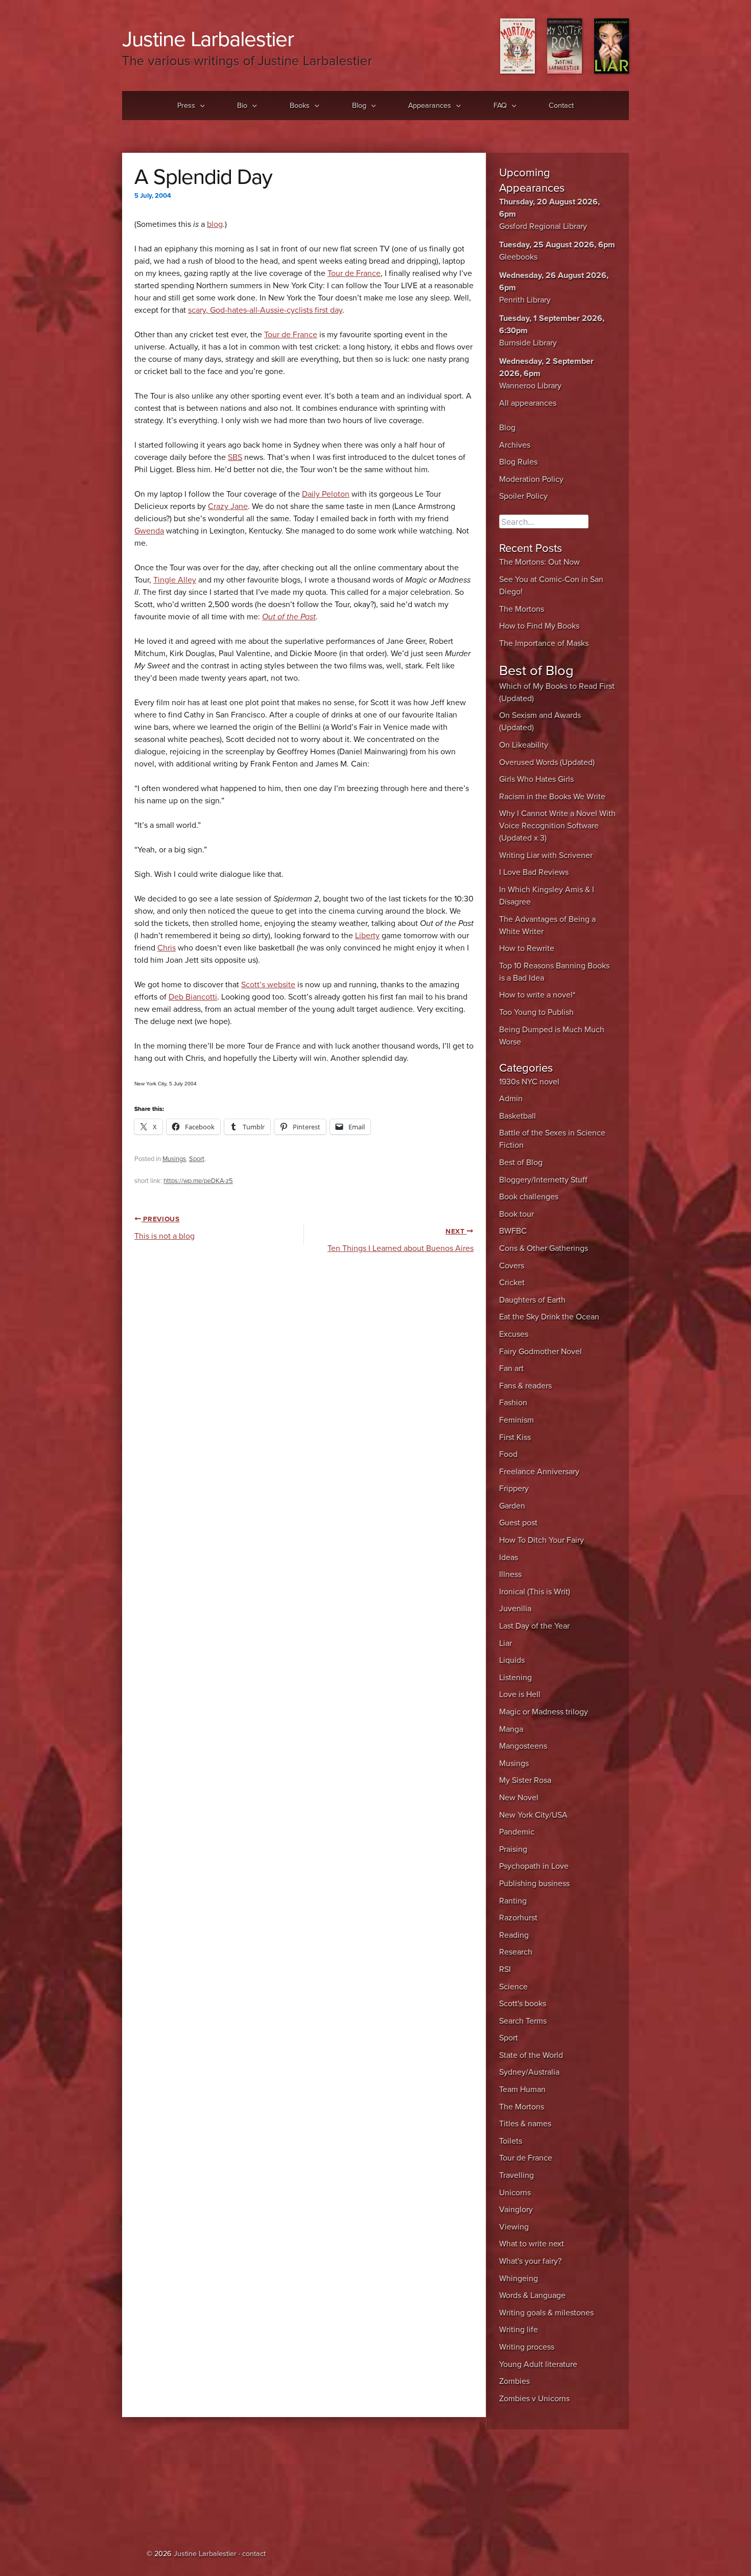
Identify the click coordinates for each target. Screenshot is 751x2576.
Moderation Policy (531, 479)
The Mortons (522, 609)
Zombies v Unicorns (534, 2399)
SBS (235, 457)
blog (215, 224)
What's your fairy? (530, 2261)
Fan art (511, 1368)
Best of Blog (521, 1163)
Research (516, 1952)
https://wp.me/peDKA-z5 (198, 1181)
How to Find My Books (539, 626)
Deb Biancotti (193, 997)
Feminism (517, 1420)
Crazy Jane (228, 506)
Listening (515, 1678)
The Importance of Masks (544, 643)
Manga (511, 1729)
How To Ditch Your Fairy (542, 1540)
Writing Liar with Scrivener (546, 855)
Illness (510, 1574)
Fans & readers (525, 1386)
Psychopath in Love (534, 1866)
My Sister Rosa (525, 1780)
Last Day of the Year (534, 1626)
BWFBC (513, 1231)
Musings (174, 1159)
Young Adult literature (538, 2364)
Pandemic (517, 1832)
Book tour (517, 1214)
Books (300, 106)
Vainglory (516, 2210)
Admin (511, 1099)
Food (508, 1454)
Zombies (514, 2381)
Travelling (517, 2175)
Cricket (512, 1283)
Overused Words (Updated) (547, 762)
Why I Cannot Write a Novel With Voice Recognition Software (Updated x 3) (557, 826)
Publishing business (534, 1884)
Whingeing (519, 2279)
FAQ (500, 106)
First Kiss (515, 1437)
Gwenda (149, 531)
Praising (513, 1849)
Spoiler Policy (523, 496)
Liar (506, 1643)
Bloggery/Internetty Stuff (543, 1180)
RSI (505, 1969)
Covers (512, 1266)
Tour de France (354, 273)
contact (254, 2554)
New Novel (519, 1798)
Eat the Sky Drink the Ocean (549, 1317)
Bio (242, 106)
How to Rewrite (527, 948)
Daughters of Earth (532, 1300)
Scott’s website (268, 985)
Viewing (514, 2227)
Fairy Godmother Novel (541, 1352)
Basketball (518, 1116)
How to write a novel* (537, 995)
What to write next (532, 2244)
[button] (200, 106)
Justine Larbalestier (208, 39)
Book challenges (529, 1197)
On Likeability (524, 745)
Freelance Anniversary (539, 1472)
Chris (167, 948)
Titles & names (525, 2124)
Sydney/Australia (529, 2072)
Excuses (514, 1334)
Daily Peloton (326, 494)
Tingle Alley (175, 580)
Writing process (527, 2347)
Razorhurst (518, 1918)
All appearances (528, 403)
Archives (515, 445)
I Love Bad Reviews (534, 872)
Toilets (511, 2141)
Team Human (522, 2090)
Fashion (513, 1403)
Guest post (518, 1523)
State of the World (531, 2055)
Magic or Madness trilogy (544, 1712)
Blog (359, 106)
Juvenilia (515, 1609)
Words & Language (532, 2295)
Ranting (513, 1901)
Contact (561, 106)
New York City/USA (533, 1815)
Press (186, 106)
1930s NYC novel (529, 1082)
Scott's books (523, 2004)
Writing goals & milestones (546, 2313)
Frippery (514, 1489)
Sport (197, 1159)
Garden (512, 1506)
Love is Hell (520, 1695)
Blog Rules (518, 462)
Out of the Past (289, 617)
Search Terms (523, 2021)
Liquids (512, 1660)
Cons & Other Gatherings (544, 1248)
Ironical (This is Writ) (535, 1592)
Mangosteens (523, 1746)
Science (513, 1987)
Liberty (367, 936)
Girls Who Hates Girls (536, 779)
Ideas (509, 1558)
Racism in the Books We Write (552, 797)
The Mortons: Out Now (539, 562)
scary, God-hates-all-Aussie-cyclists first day (265, 310)
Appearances (430, 106)
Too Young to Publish (536, 1012)
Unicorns (515, 2193)
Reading (514, 1935)
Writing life (519, 2330)
